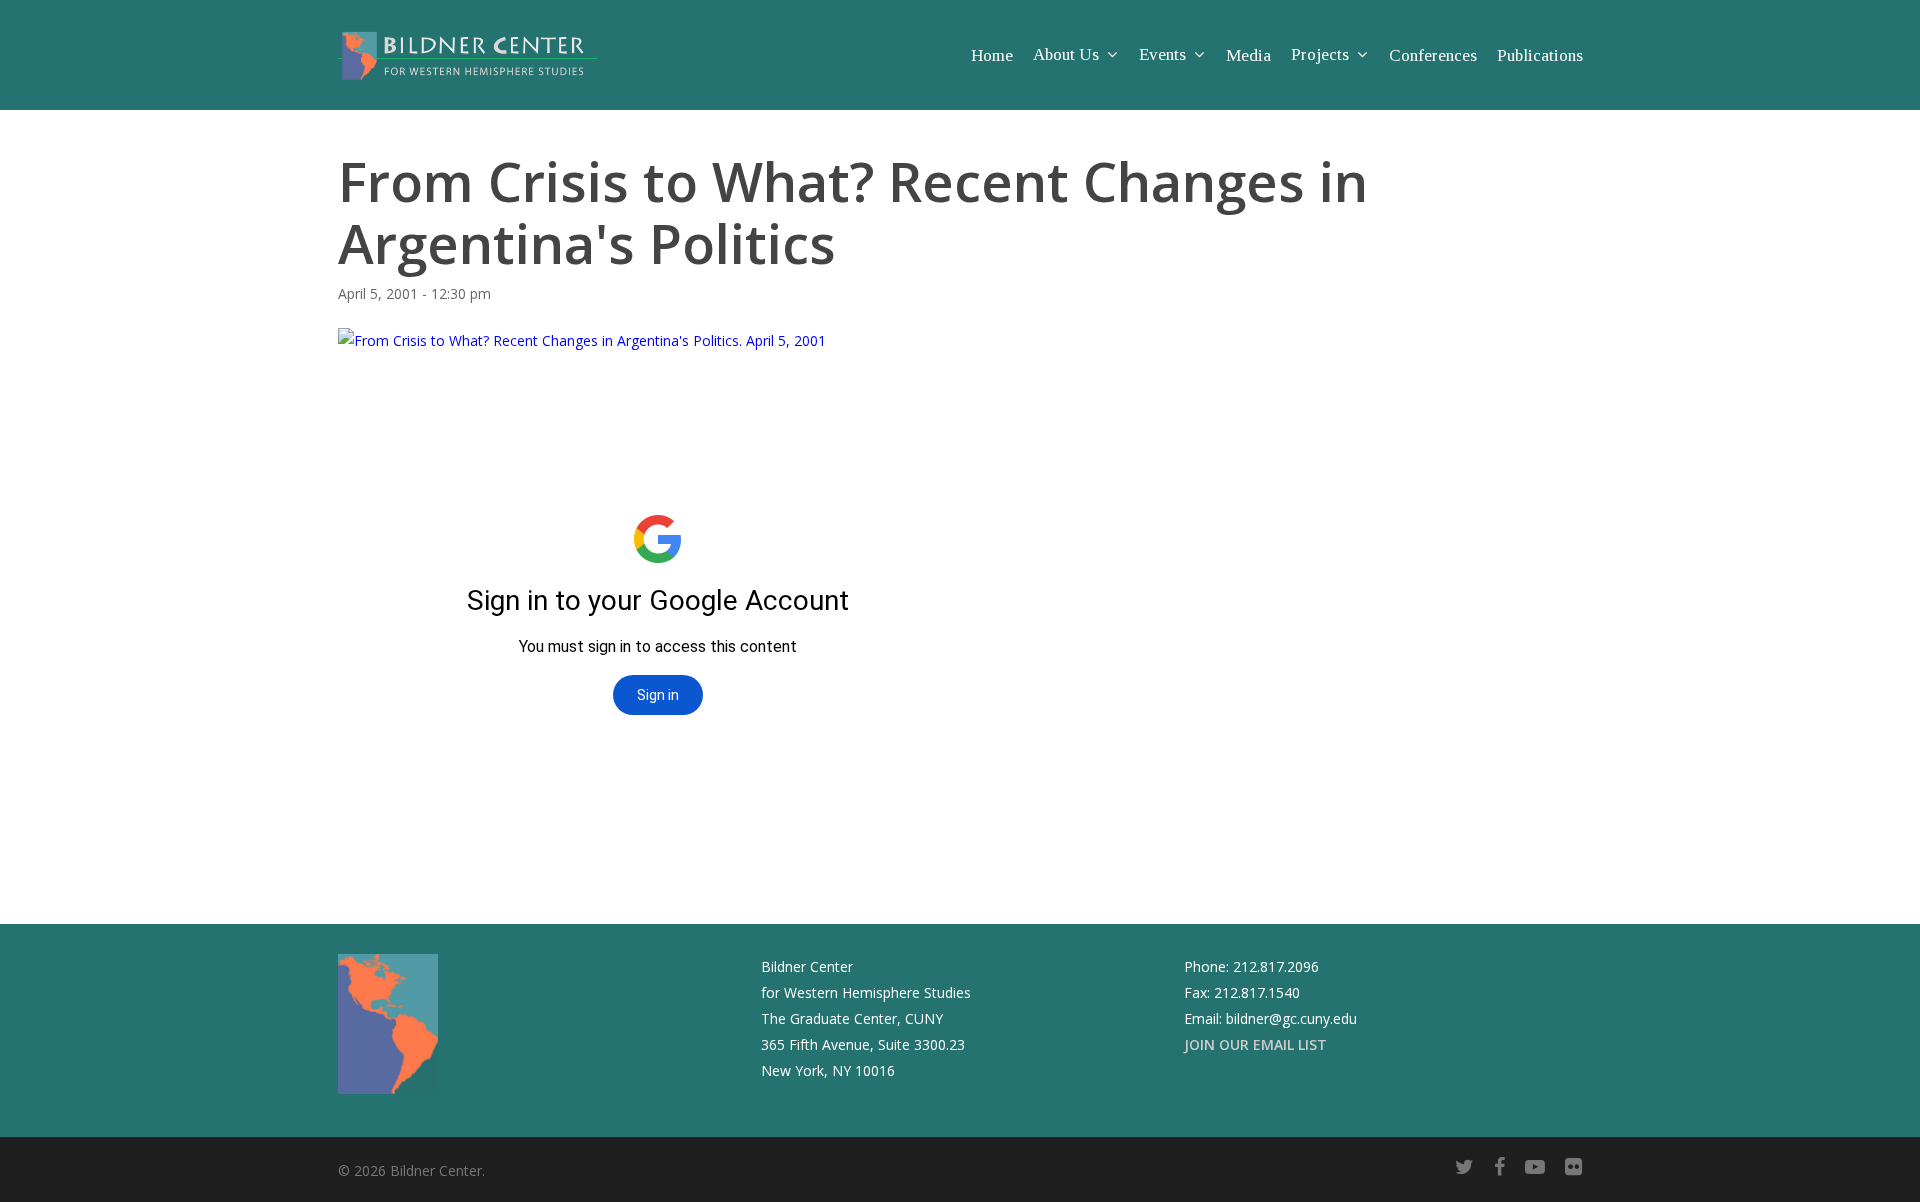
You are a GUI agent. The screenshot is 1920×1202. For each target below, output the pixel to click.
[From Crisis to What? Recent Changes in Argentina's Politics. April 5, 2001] (582, 340)
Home (992, 55)
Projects (1320, 55)
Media (1248, 55)
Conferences (1433, 55)
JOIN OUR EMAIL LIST (1255, 1044)
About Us (1066, 55)
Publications (1540, 55)
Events (1162, 55)
